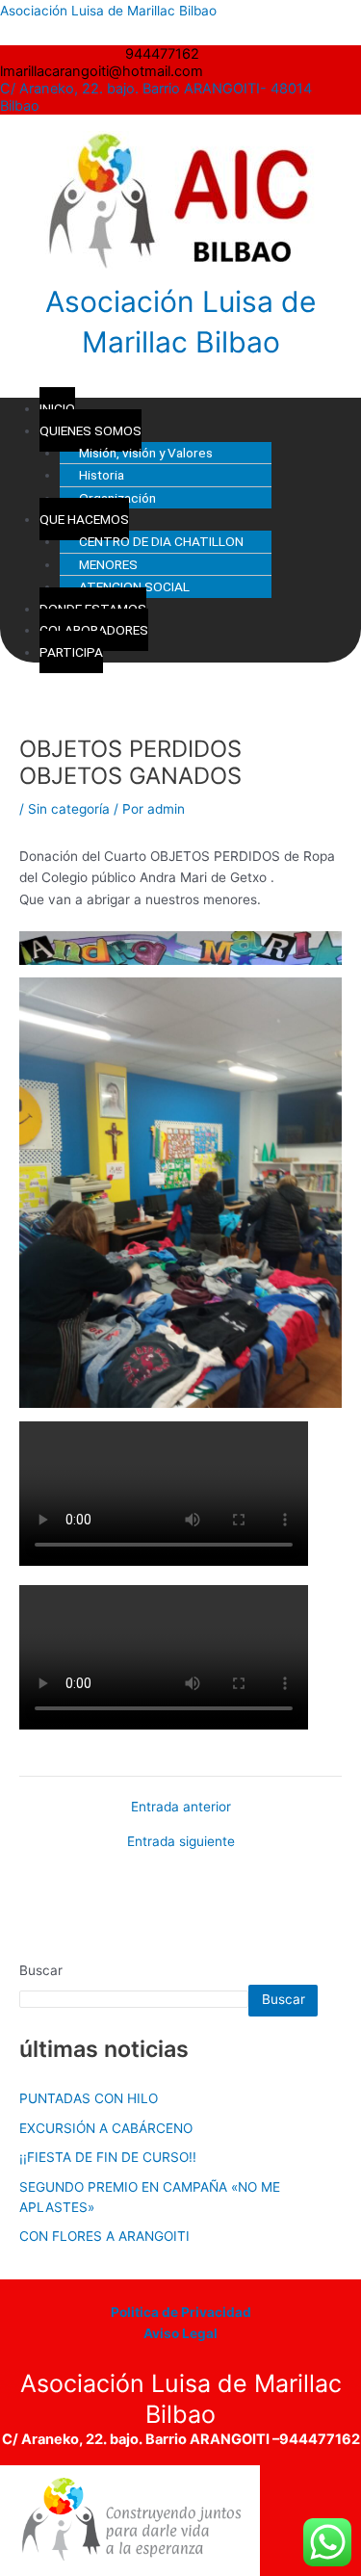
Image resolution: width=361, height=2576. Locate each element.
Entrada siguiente (181, 1842)
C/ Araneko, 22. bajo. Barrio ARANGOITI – (141, 2439)
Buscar (41, 1970)
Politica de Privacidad (181, 2312)
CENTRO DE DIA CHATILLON (161, 541)
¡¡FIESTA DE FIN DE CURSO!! (108, 2157)
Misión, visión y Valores (146, 453)
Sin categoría (69, 809)
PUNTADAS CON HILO (89, 2098)
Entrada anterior (181, 1808)
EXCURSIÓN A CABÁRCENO (106, 2128)
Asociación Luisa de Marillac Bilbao (108, 11)
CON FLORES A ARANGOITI (104, 2236)
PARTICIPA (71, 652)
